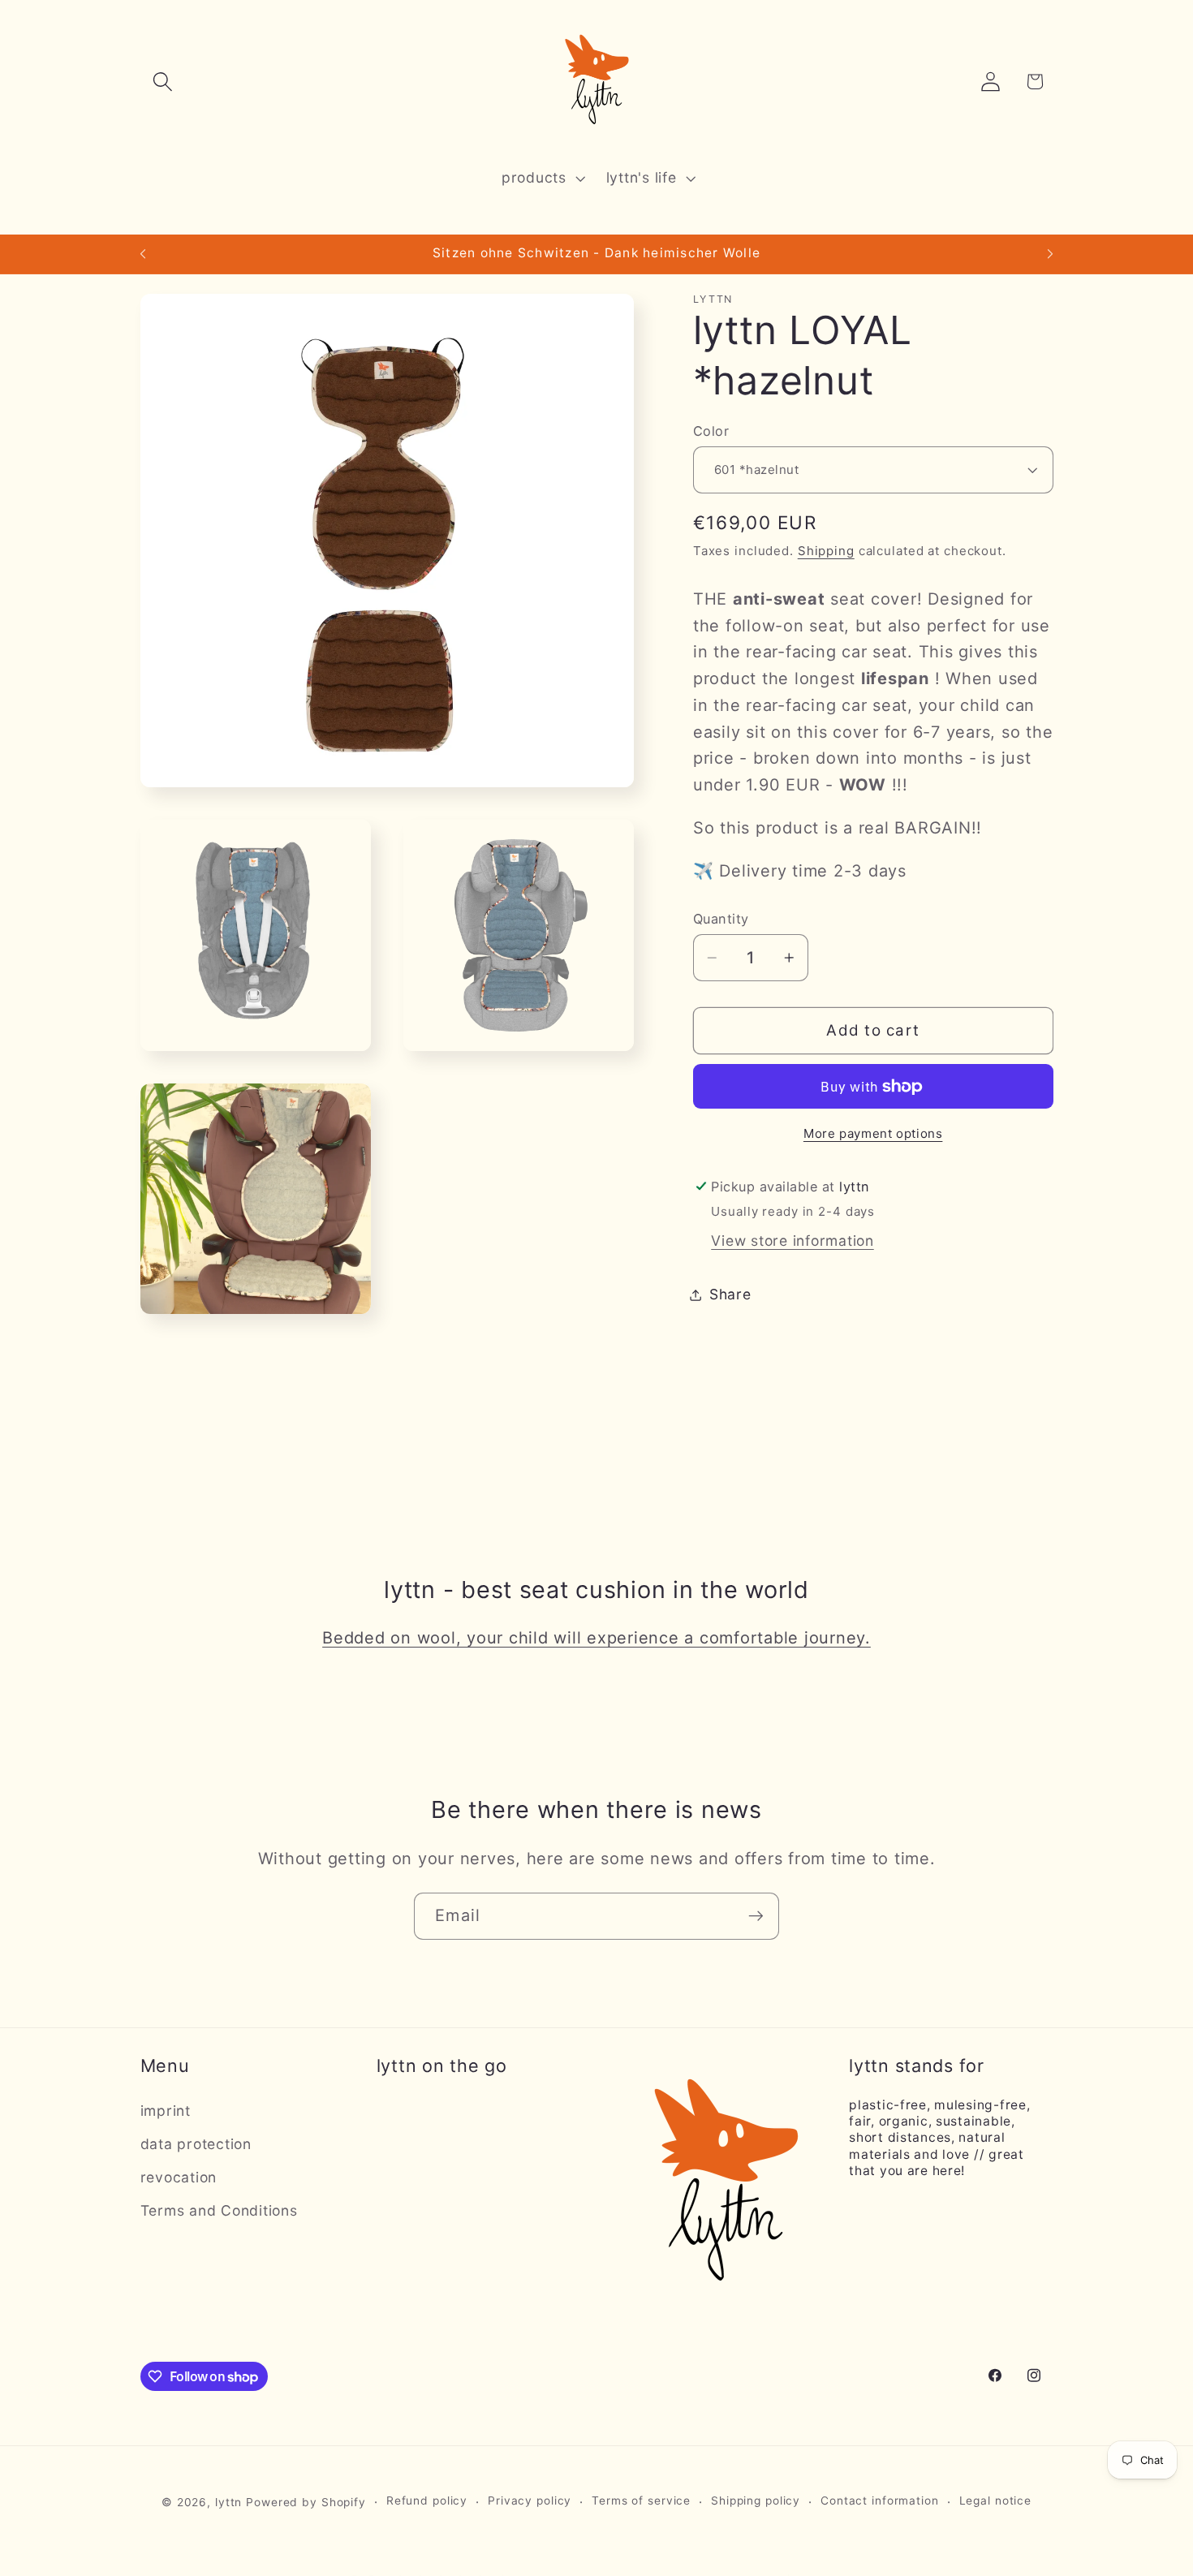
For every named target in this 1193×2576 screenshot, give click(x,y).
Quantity (721, 919)
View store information (792, 1241)
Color (711, 431)
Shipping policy (756, 2501)
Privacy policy (530, 2501)
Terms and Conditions (219, 2210)
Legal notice (996, 2501)
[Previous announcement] (143, 254)
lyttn (228, 2502)
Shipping (826, 551)
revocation (179, 2177)
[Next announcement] (1050, 254)
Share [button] (730, 1294)
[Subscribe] (756, 1916)
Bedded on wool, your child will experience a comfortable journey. (596, 1638)
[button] (163, 82)
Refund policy (427, 2501)
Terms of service (641, 2501)
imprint (166, 2111)
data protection (196, 2144)
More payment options (873, 1133)
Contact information (880, 2501)
